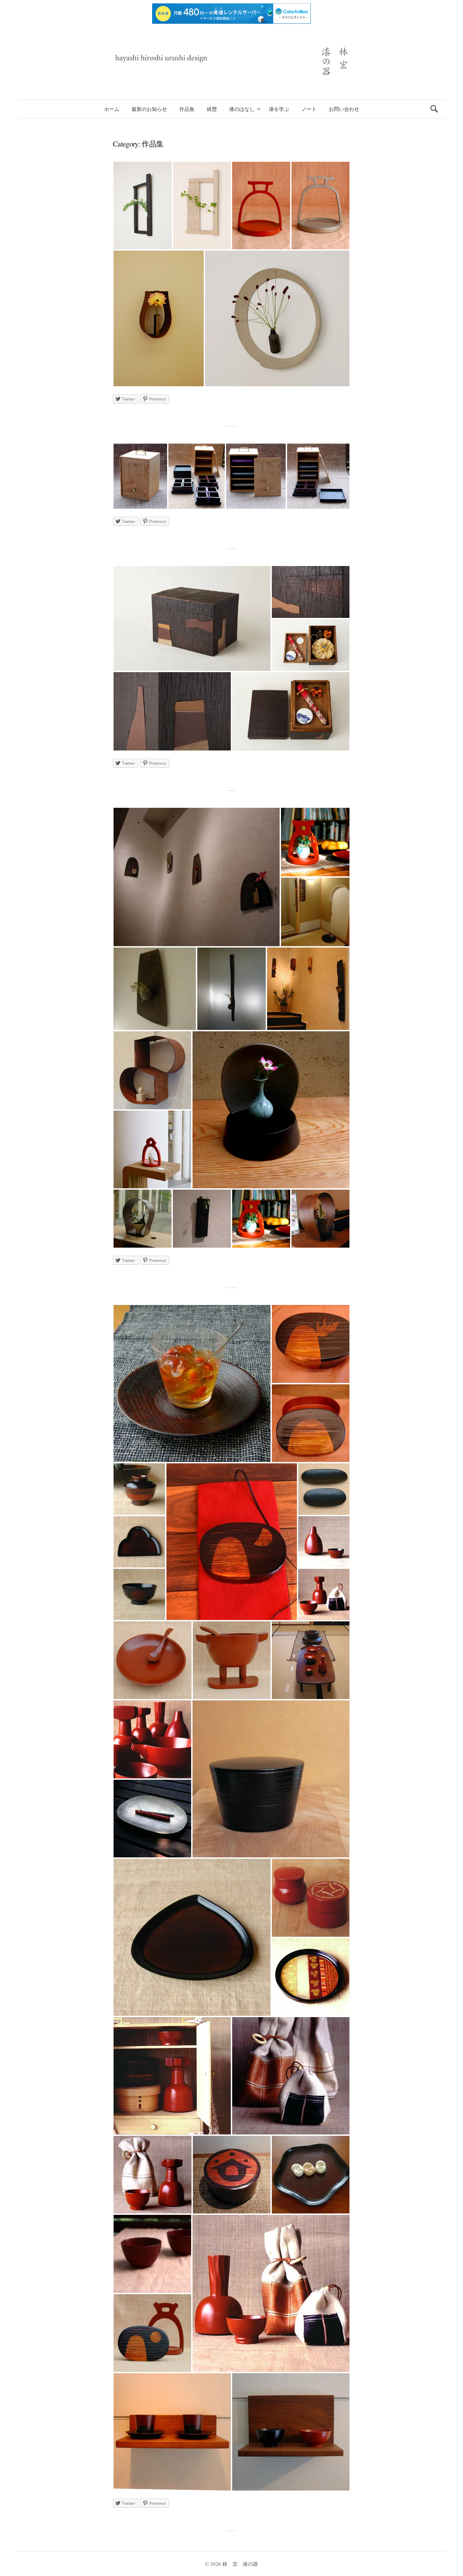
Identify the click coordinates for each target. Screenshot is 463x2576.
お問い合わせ (344, 109)
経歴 (212, 109)
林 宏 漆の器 (240, 2564)
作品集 (187, 109)
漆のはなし (242, 109)
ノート (309, 109)
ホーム (112, 109)
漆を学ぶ (279, 109)
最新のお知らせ (149, 109)
